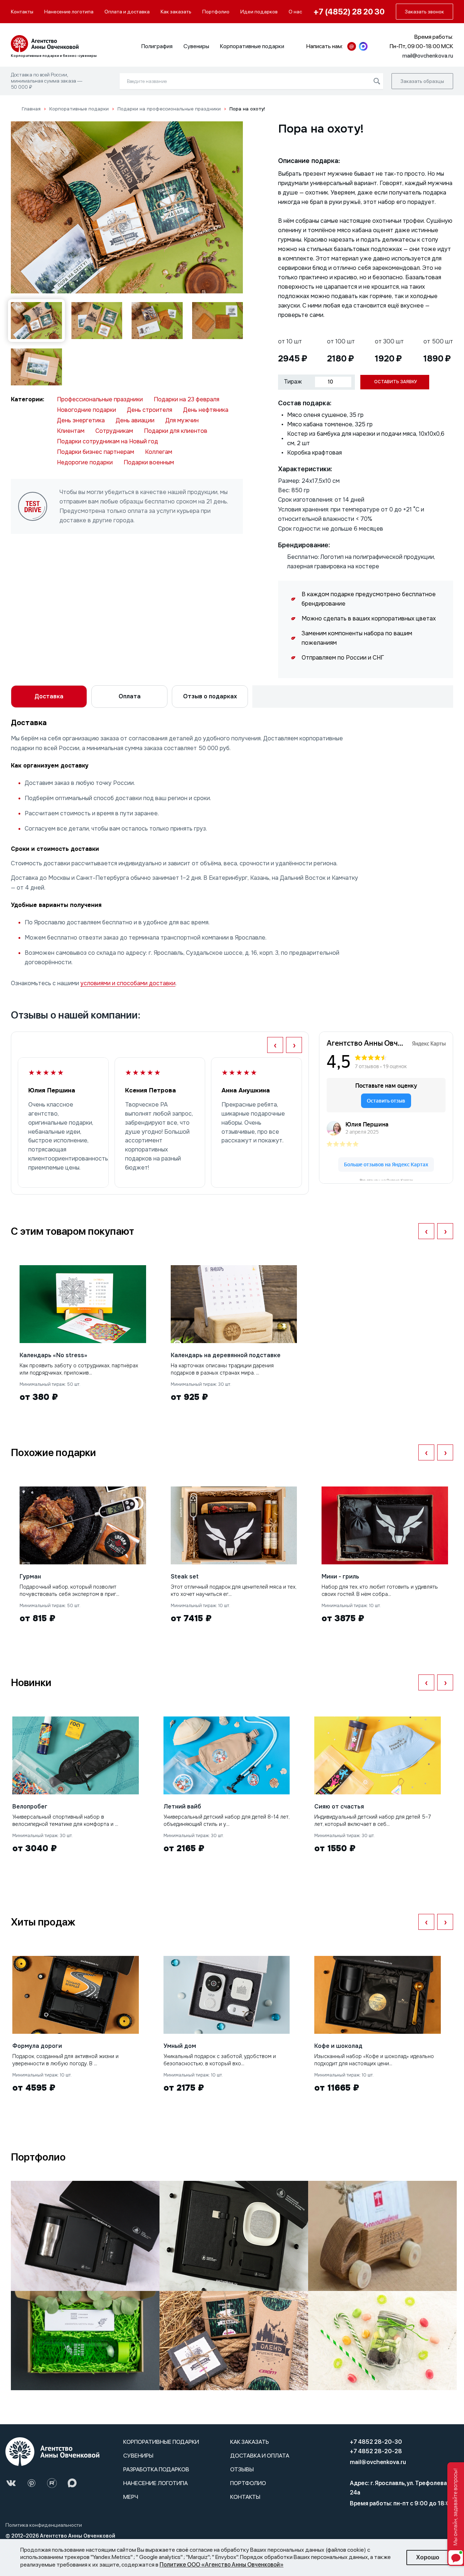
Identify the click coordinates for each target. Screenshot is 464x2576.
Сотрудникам (114, 431)
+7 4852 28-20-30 (376, 2442)
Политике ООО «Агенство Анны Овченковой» (221, 2565)
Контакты (22, 12)
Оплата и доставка (127, 12)
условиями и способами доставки (128, 983)
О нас (295, 12)
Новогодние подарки (86, 410)
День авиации (135, 420)
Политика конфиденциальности (44, 2525)
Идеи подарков (259, 12)
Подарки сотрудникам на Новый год (107, 441)
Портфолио (216, 12)
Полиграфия (157, 46)
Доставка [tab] (49, 696)
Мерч (131, 2497)
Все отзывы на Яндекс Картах (386, 1179)
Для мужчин (182, 420)
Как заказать (176, 12)
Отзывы (242, 2469)
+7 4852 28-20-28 (376, 2451)
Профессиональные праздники (100, 399)
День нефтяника (206, 410)
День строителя (150, 410)
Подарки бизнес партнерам (96, 452)
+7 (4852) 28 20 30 (349, 12)
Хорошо (428, 2557)
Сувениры (196, 46)
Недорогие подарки (85, 462)
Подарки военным (149, 462)
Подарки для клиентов (176, 431)
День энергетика (81, 420)
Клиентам (71, 431)
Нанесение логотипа (69, 12)
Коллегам (159, 452)
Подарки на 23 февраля (187, 399)
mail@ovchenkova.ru (378, 2462)
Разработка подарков (156, 2469)
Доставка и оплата (260, 2456)
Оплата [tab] (130, 696)
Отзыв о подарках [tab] (210, 696)
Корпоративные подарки (252, 46)
